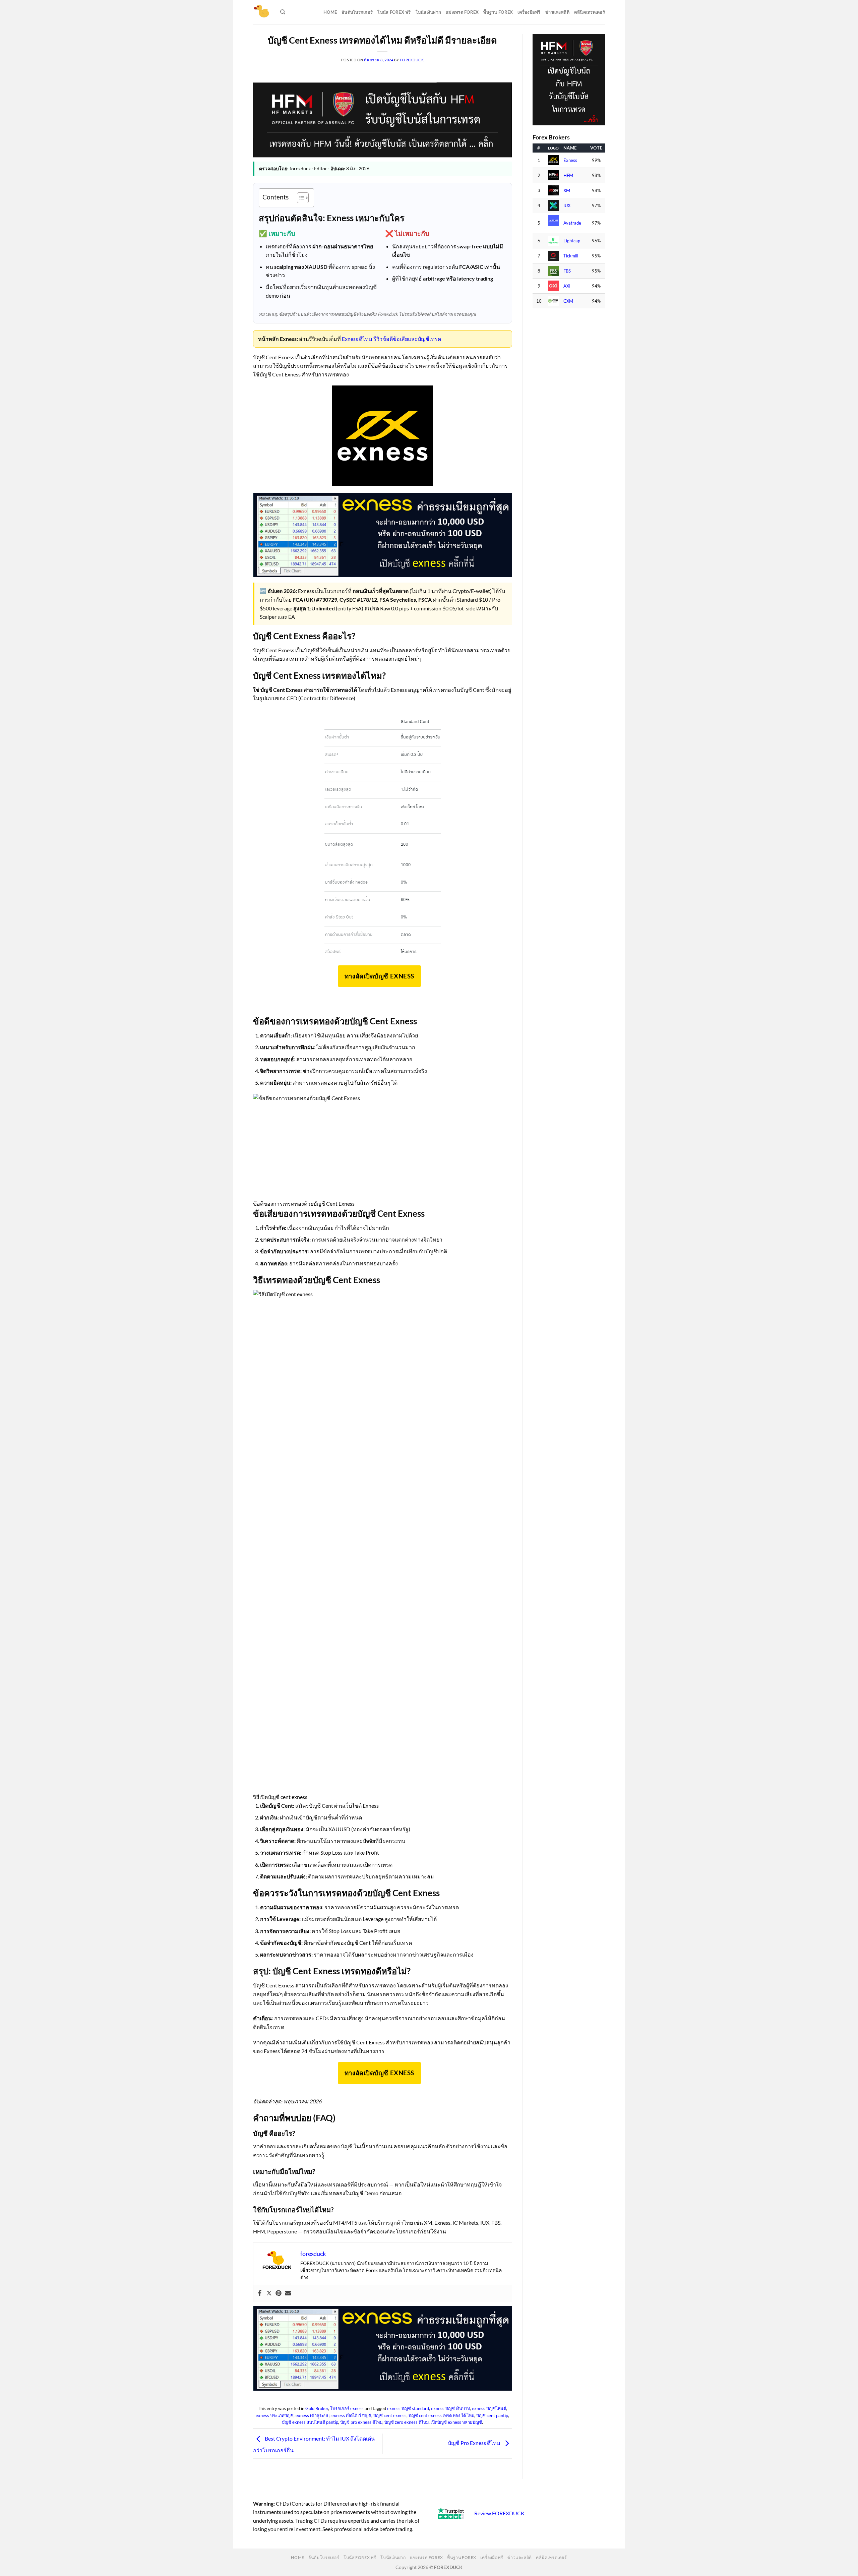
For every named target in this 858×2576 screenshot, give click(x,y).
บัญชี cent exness (390, 2415)
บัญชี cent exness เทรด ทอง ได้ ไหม (441, 2415)
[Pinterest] (279, 2293)
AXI (567, 286)
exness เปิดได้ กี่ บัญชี (351, 2415)
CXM (568, 301)
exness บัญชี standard (408, 2408)
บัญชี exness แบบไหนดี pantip (310, 2422)
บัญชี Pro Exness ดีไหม (475, 2443)
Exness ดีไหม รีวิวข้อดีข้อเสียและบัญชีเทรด (391, 339)
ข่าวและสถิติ (557, 12)
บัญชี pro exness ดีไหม (361, 2422)
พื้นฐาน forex (498, 12)
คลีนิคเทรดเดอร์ (590, 12)
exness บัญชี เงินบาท (450, 2408)
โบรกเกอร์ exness (347, 2408)
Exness (570, 160)
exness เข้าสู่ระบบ (313, 2415)
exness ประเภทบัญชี (275, 2415)
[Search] (283, 12)
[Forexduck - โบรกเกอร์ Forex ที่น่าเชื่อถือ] (262, 12)
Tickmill (571, 256)
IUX (567, 206)
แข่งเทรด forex (462, 12)
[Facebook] (260, 2293)
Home (330, 12)
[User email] (288, 2293)
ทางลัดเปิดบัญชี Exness (379, 976)
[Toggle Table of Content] (299, 198)
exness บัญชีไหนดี (489, 2408)
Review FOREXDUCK (499, 2513)
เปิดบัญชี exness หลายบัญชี (456, 2422)
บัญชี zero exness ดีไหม (407, 2422)
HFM (568, 175)
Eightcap (572, 241)
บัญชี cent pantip (492, 2415)
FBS (567, 271)
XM (567, 191)
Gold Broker (317, 2408)
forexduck (412, 60)
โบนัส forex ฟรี (394, 12)
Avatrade (572, 223)
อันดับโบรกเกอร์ (357, 12)
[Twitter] (269, 2293)
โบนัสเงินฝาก (428, 12)
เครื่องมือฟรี (529, 12)
